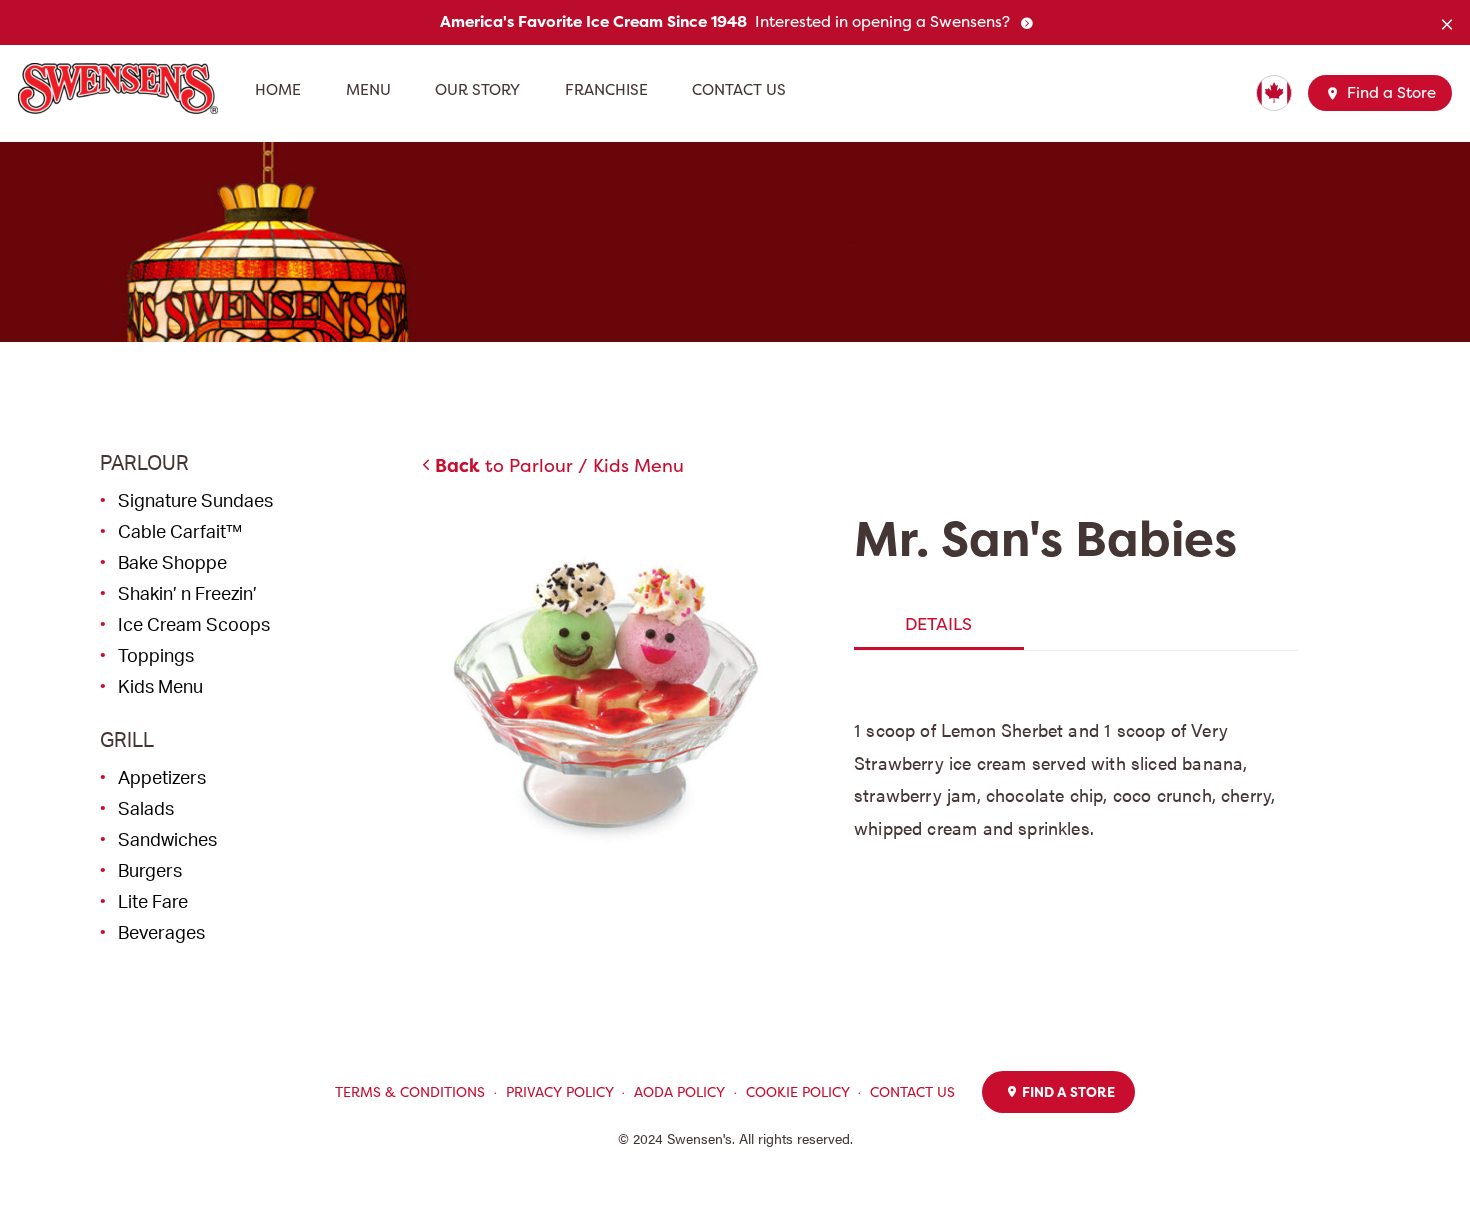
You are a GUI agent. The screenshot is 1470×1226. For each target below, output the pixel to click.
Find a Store (1389, 92)
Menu (368, 90)
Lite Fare (153, 901)
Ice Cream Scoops (194, 624)
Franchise (606, 90)
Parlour (144, 462)
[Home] (125, 88)
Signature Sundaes (195, 500)
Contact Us (739, 90)
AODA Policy (679, 1092)
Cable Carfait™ (180, 531)
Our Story (477, 90)
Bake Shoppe (172, 562)
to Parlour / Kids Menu (559, 465)
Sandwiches (167, 839)
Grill (127, 739)
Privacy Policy (560, 1092)
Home (278, 90)
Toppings (156, 655)
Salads (146, 808)
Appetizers (162, 777)
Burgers (150, 870)
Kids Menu (160, 686)
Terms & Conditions (410, 1092)
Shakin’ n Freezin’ (187, 593)
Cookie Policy (798, 1092)
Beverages (161, 932)
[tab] (939, 624)
